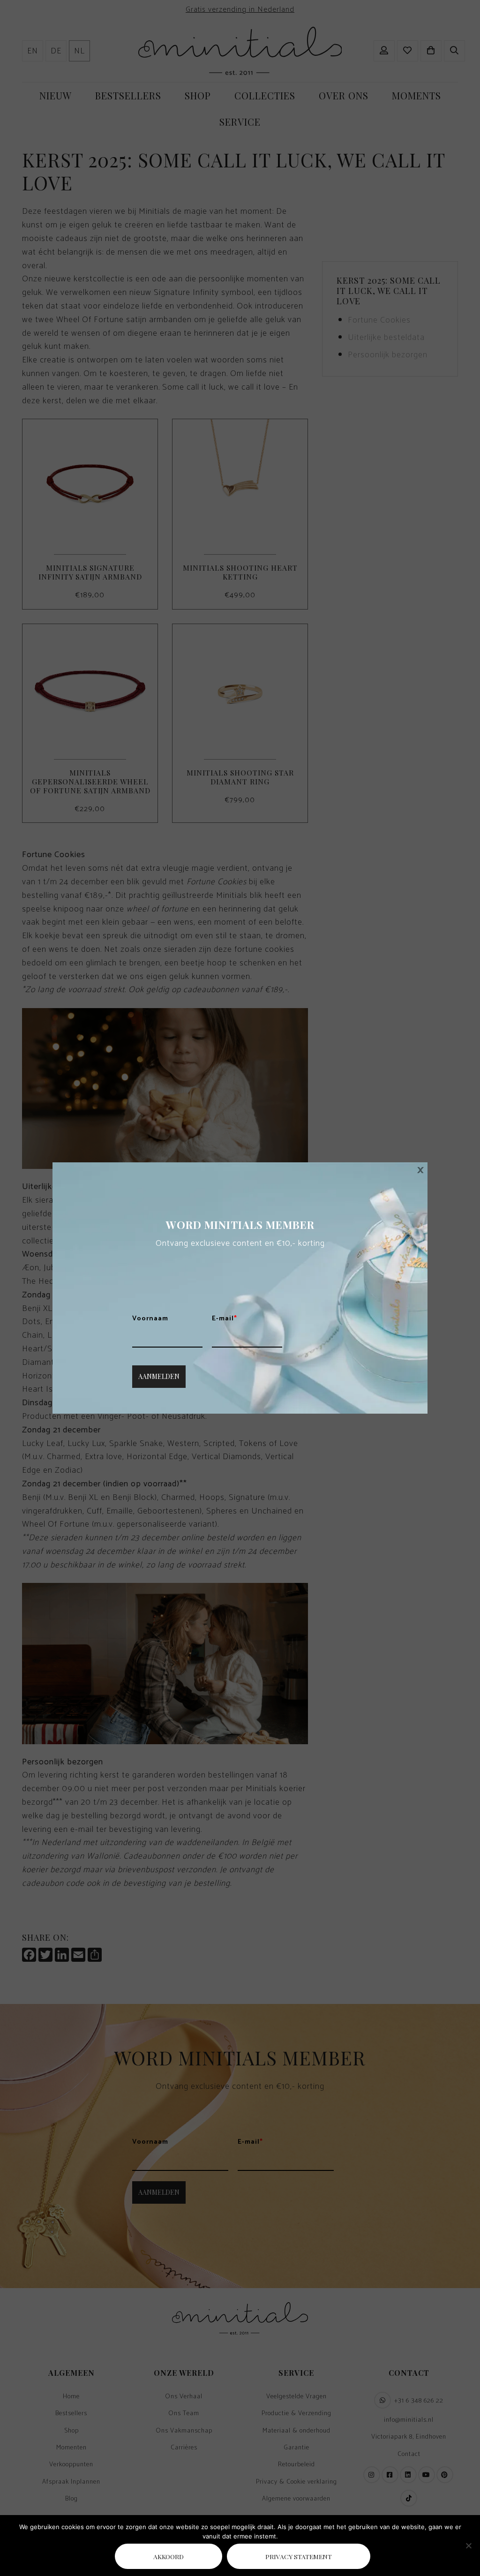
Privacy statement (299, 2556)
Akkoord (169, 2556)
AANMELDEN (159, 1376)
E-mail (225, 1319)
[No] (468, 2546)
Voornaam (150, 1319)
